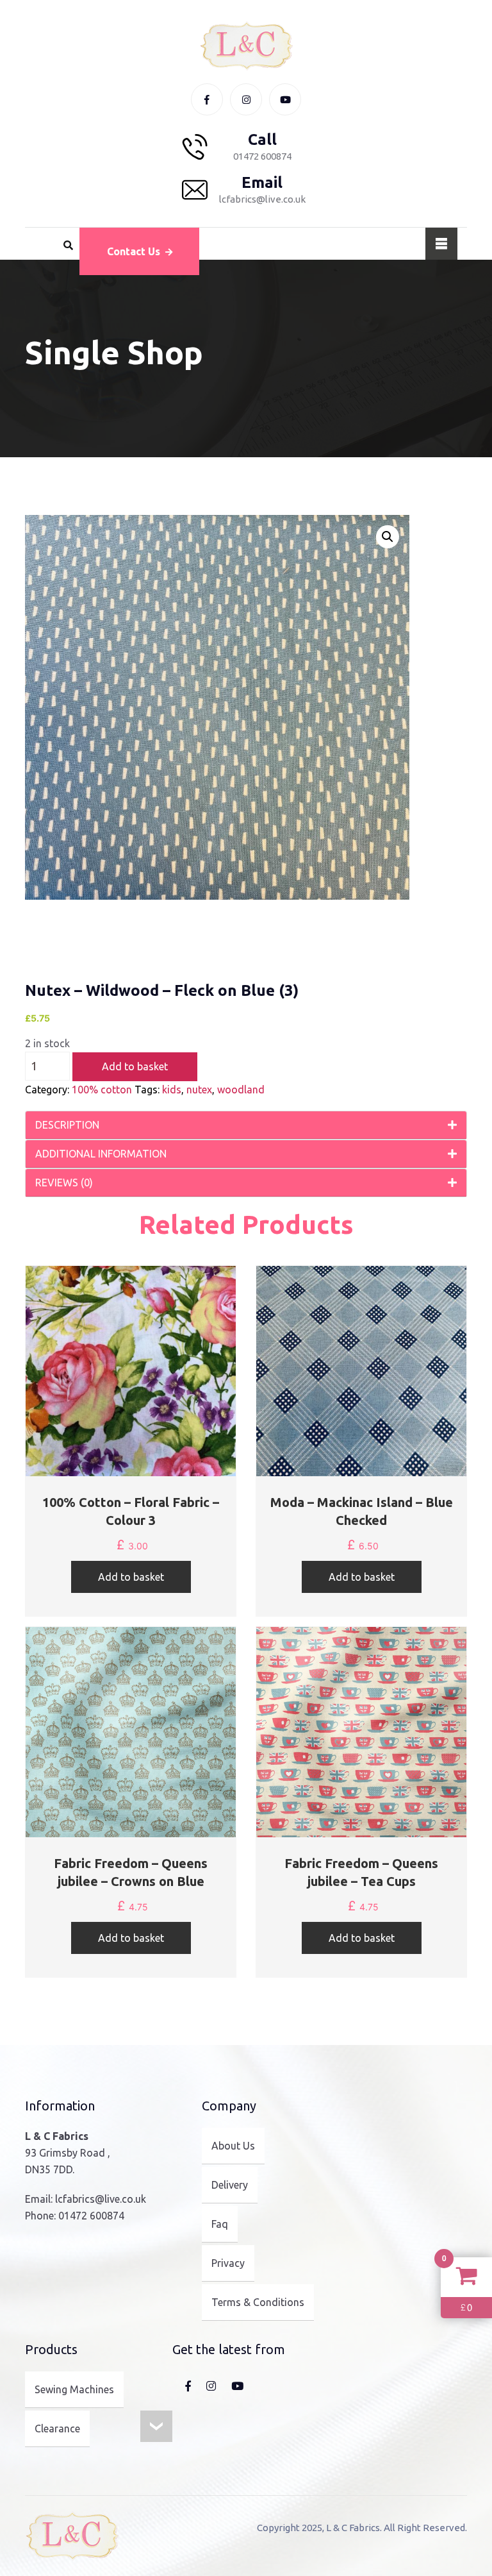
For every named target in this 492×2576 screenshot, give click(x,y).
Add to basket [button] (131, 1577)
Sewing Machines (74, 2389)
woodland (241, 1090)
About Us (233, 2146)
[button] (388, 537)
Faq (220, 2224)
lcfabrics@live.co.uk (101, 2199)
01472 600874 (91, 2216)
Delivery (230, 2185)
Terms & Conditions (258, 2302)
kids (172, 1090)
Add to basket (135, 1066)
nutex (199, 1090)
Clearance (57, 2429)
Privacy (228, 2263)
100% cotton (102, 1090)
